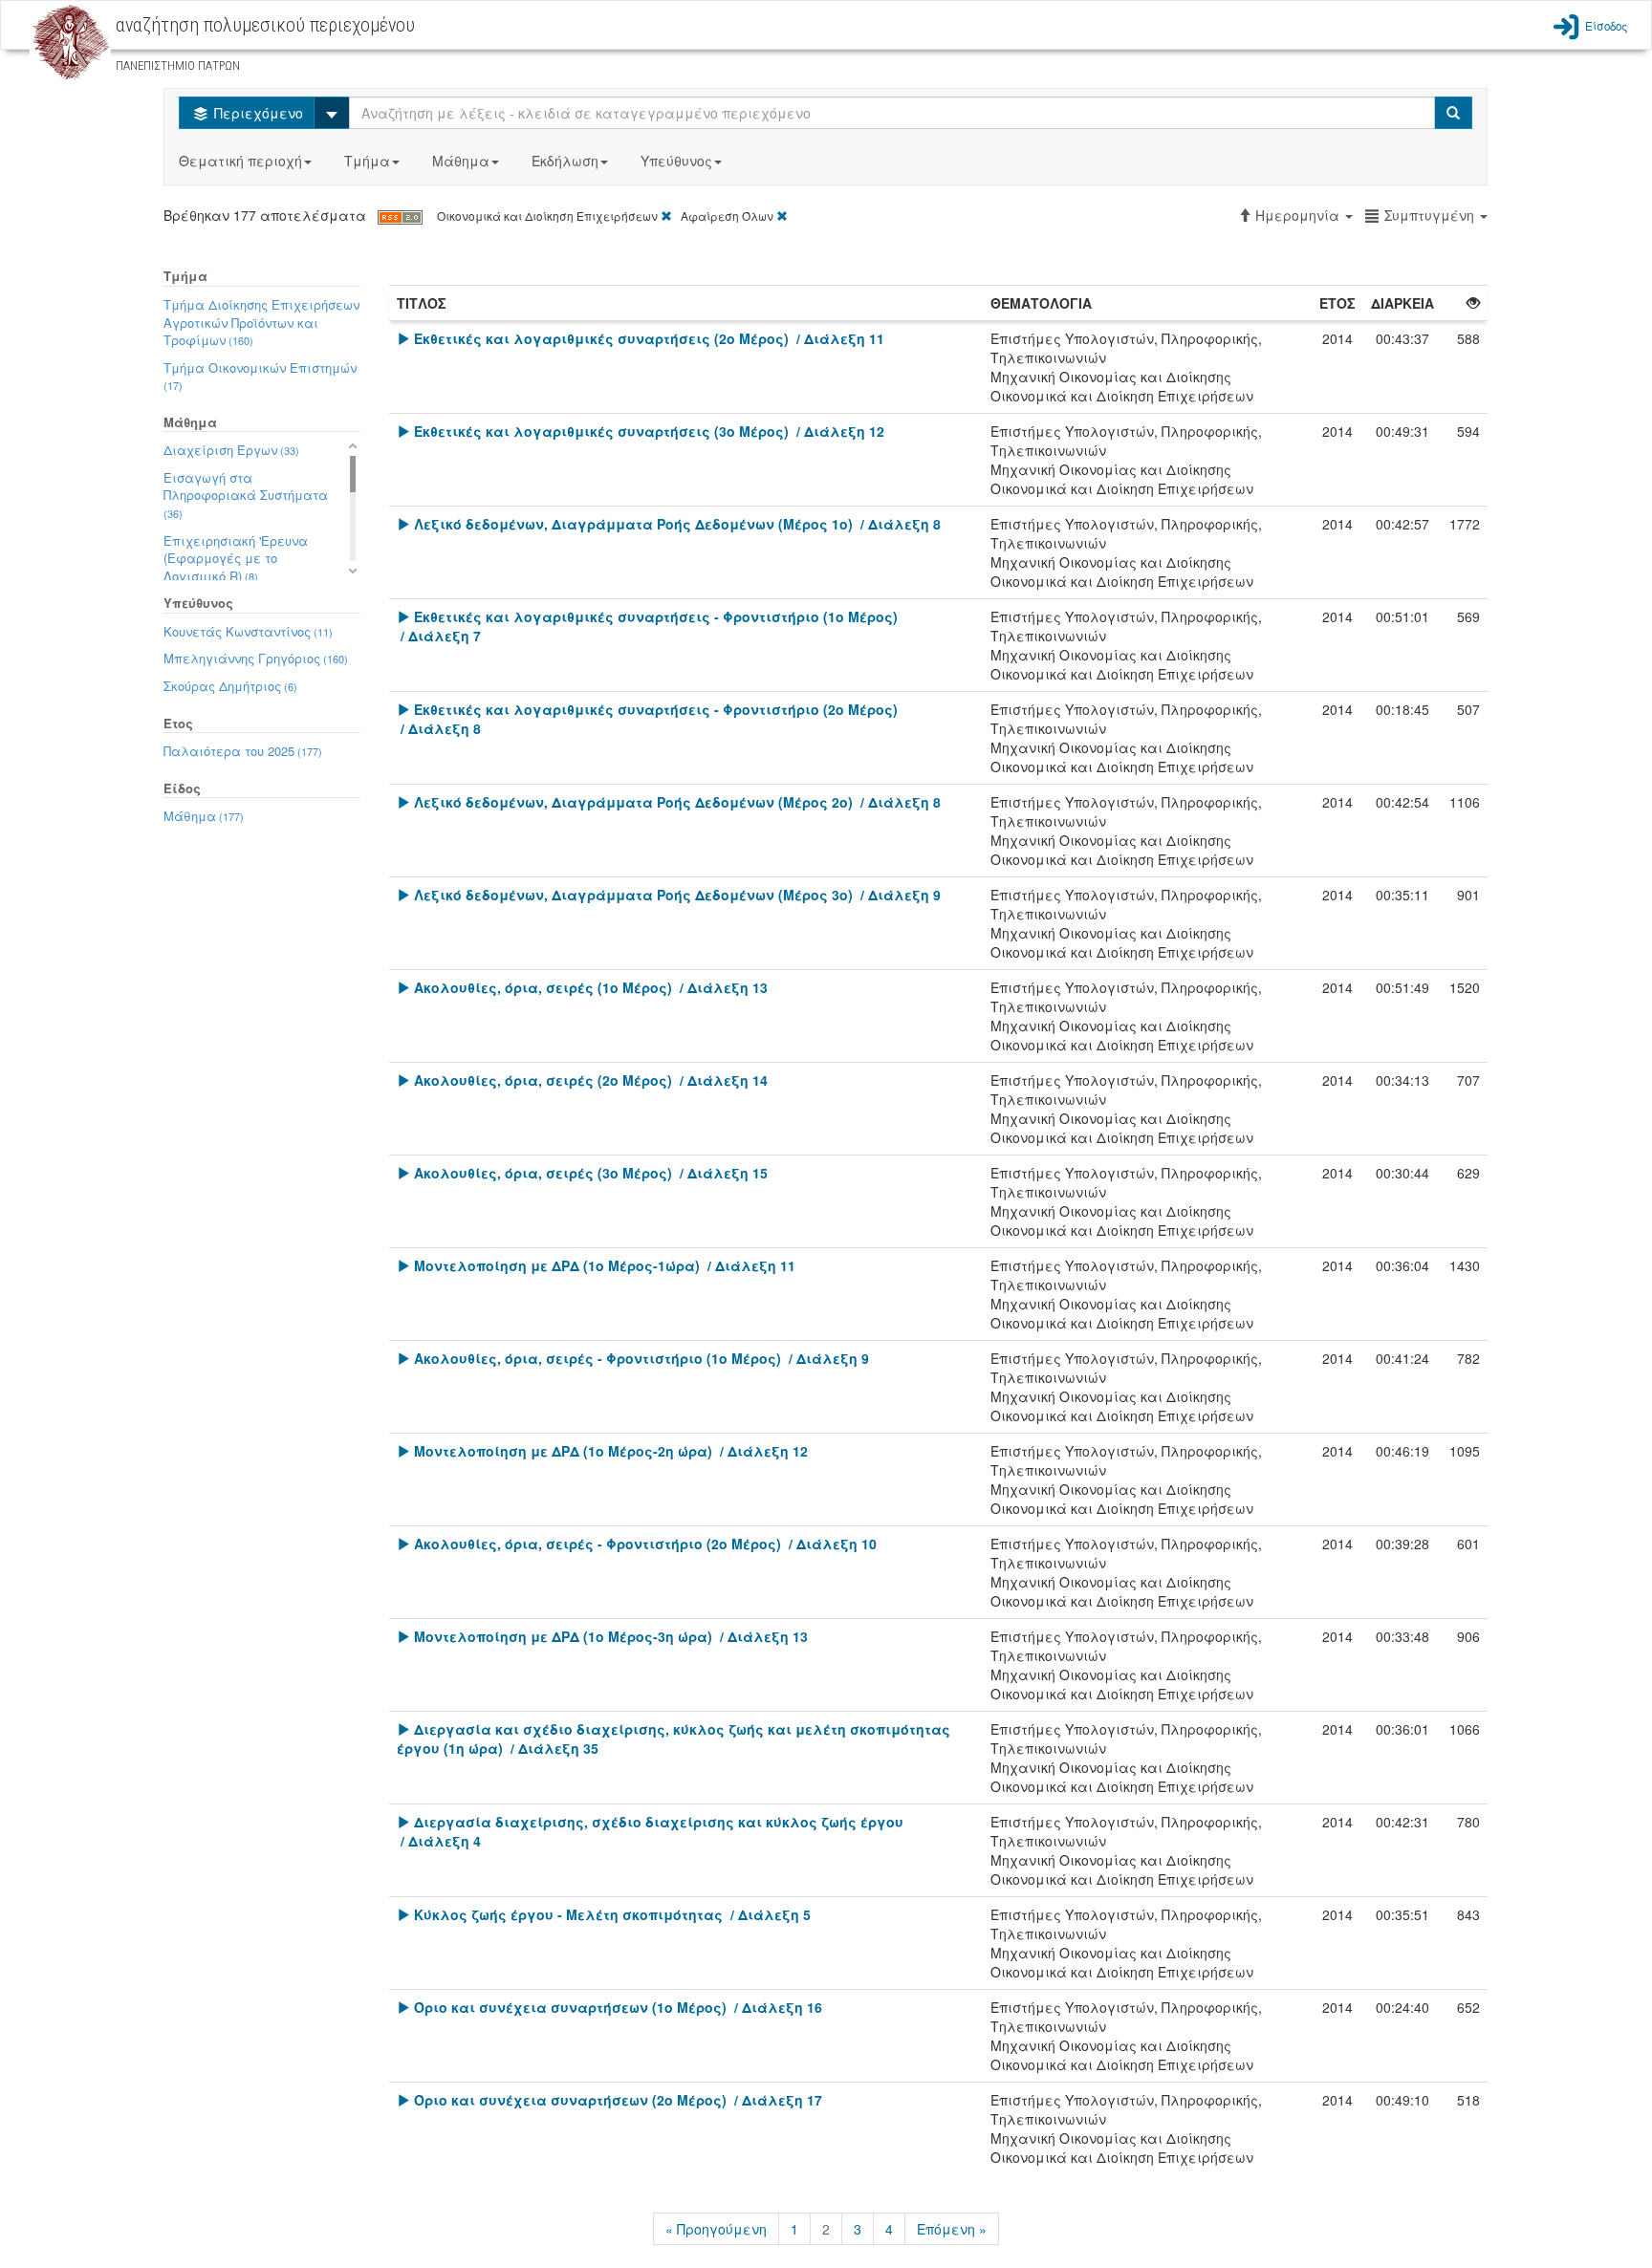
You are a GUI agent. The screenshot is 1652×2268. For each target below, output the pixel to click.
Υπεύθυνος (676, 161)
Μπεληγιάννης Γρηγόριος (256, 658)
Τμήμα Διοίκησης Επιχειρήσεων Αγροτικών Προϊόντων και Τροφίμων (261, 322)
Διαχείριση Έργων (231, 450)
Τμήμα (367, 161)
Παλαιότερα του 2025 (243, 751)
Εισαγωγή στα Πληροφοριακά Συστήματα (246, 495)
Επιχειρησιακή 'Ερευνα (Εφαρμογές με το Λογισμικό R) (236, 558)
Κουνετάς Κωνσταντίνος (248, 631)
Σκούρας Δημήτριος (230, 686)
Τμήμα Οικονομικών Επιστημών (260, 376)
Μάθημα (461, 161)
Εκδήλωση (565, 161)
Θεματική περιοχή (240, 161)
